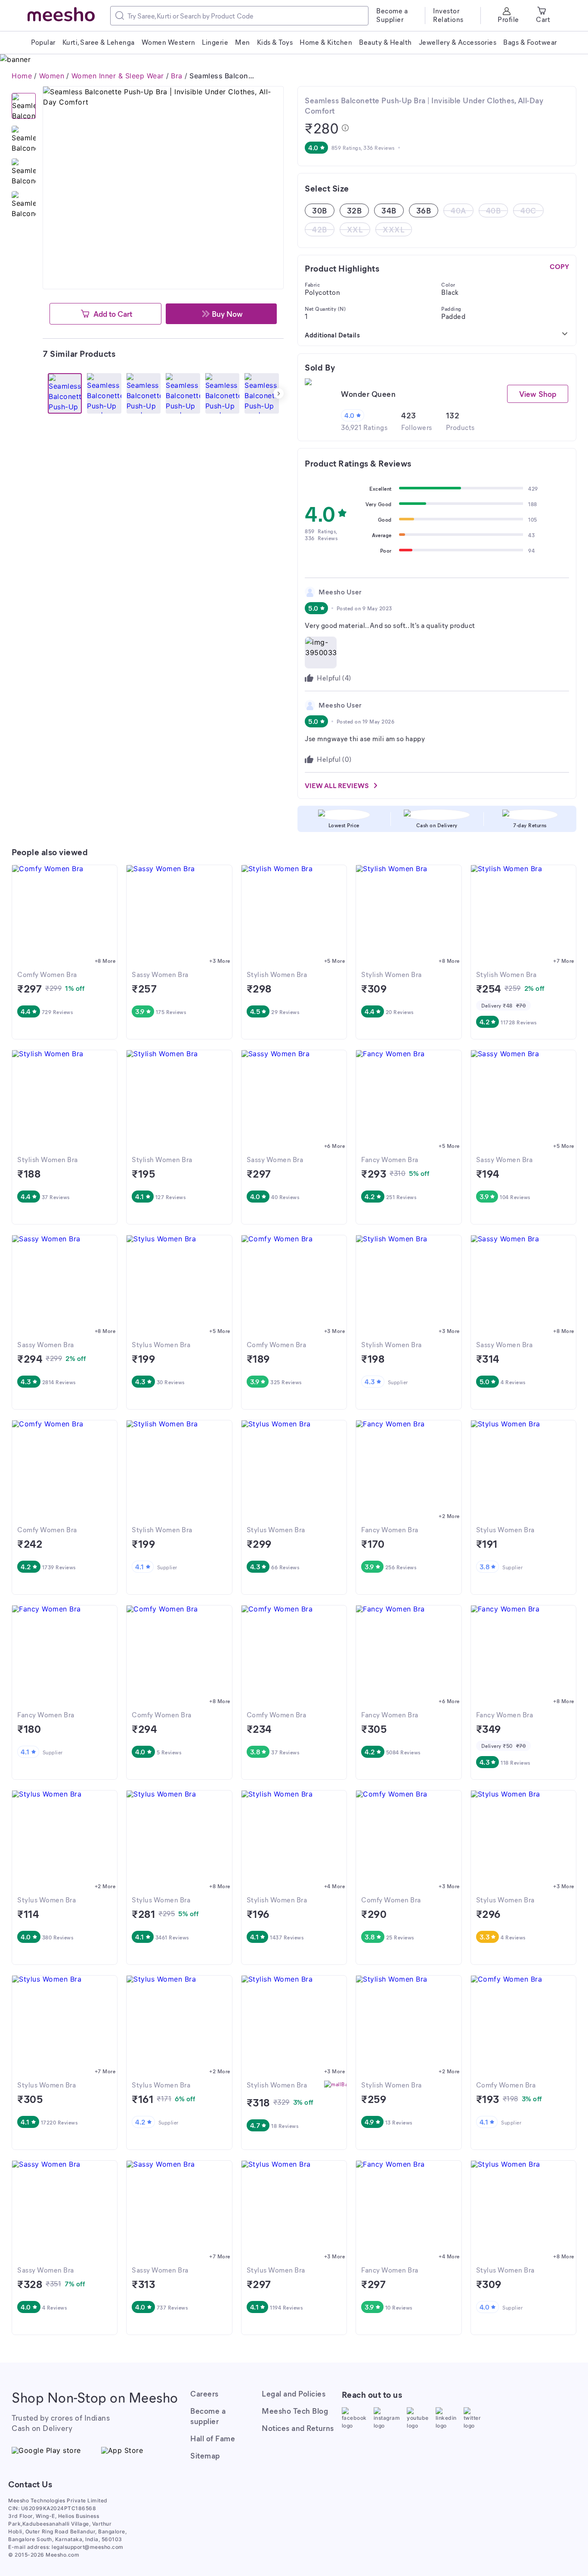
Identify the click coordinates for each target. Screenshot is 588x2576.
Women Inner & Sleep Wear (118, 76)
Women (52, 76)
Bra (177, 76)
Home (22, 76)
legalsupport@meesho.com (88, 2547)
